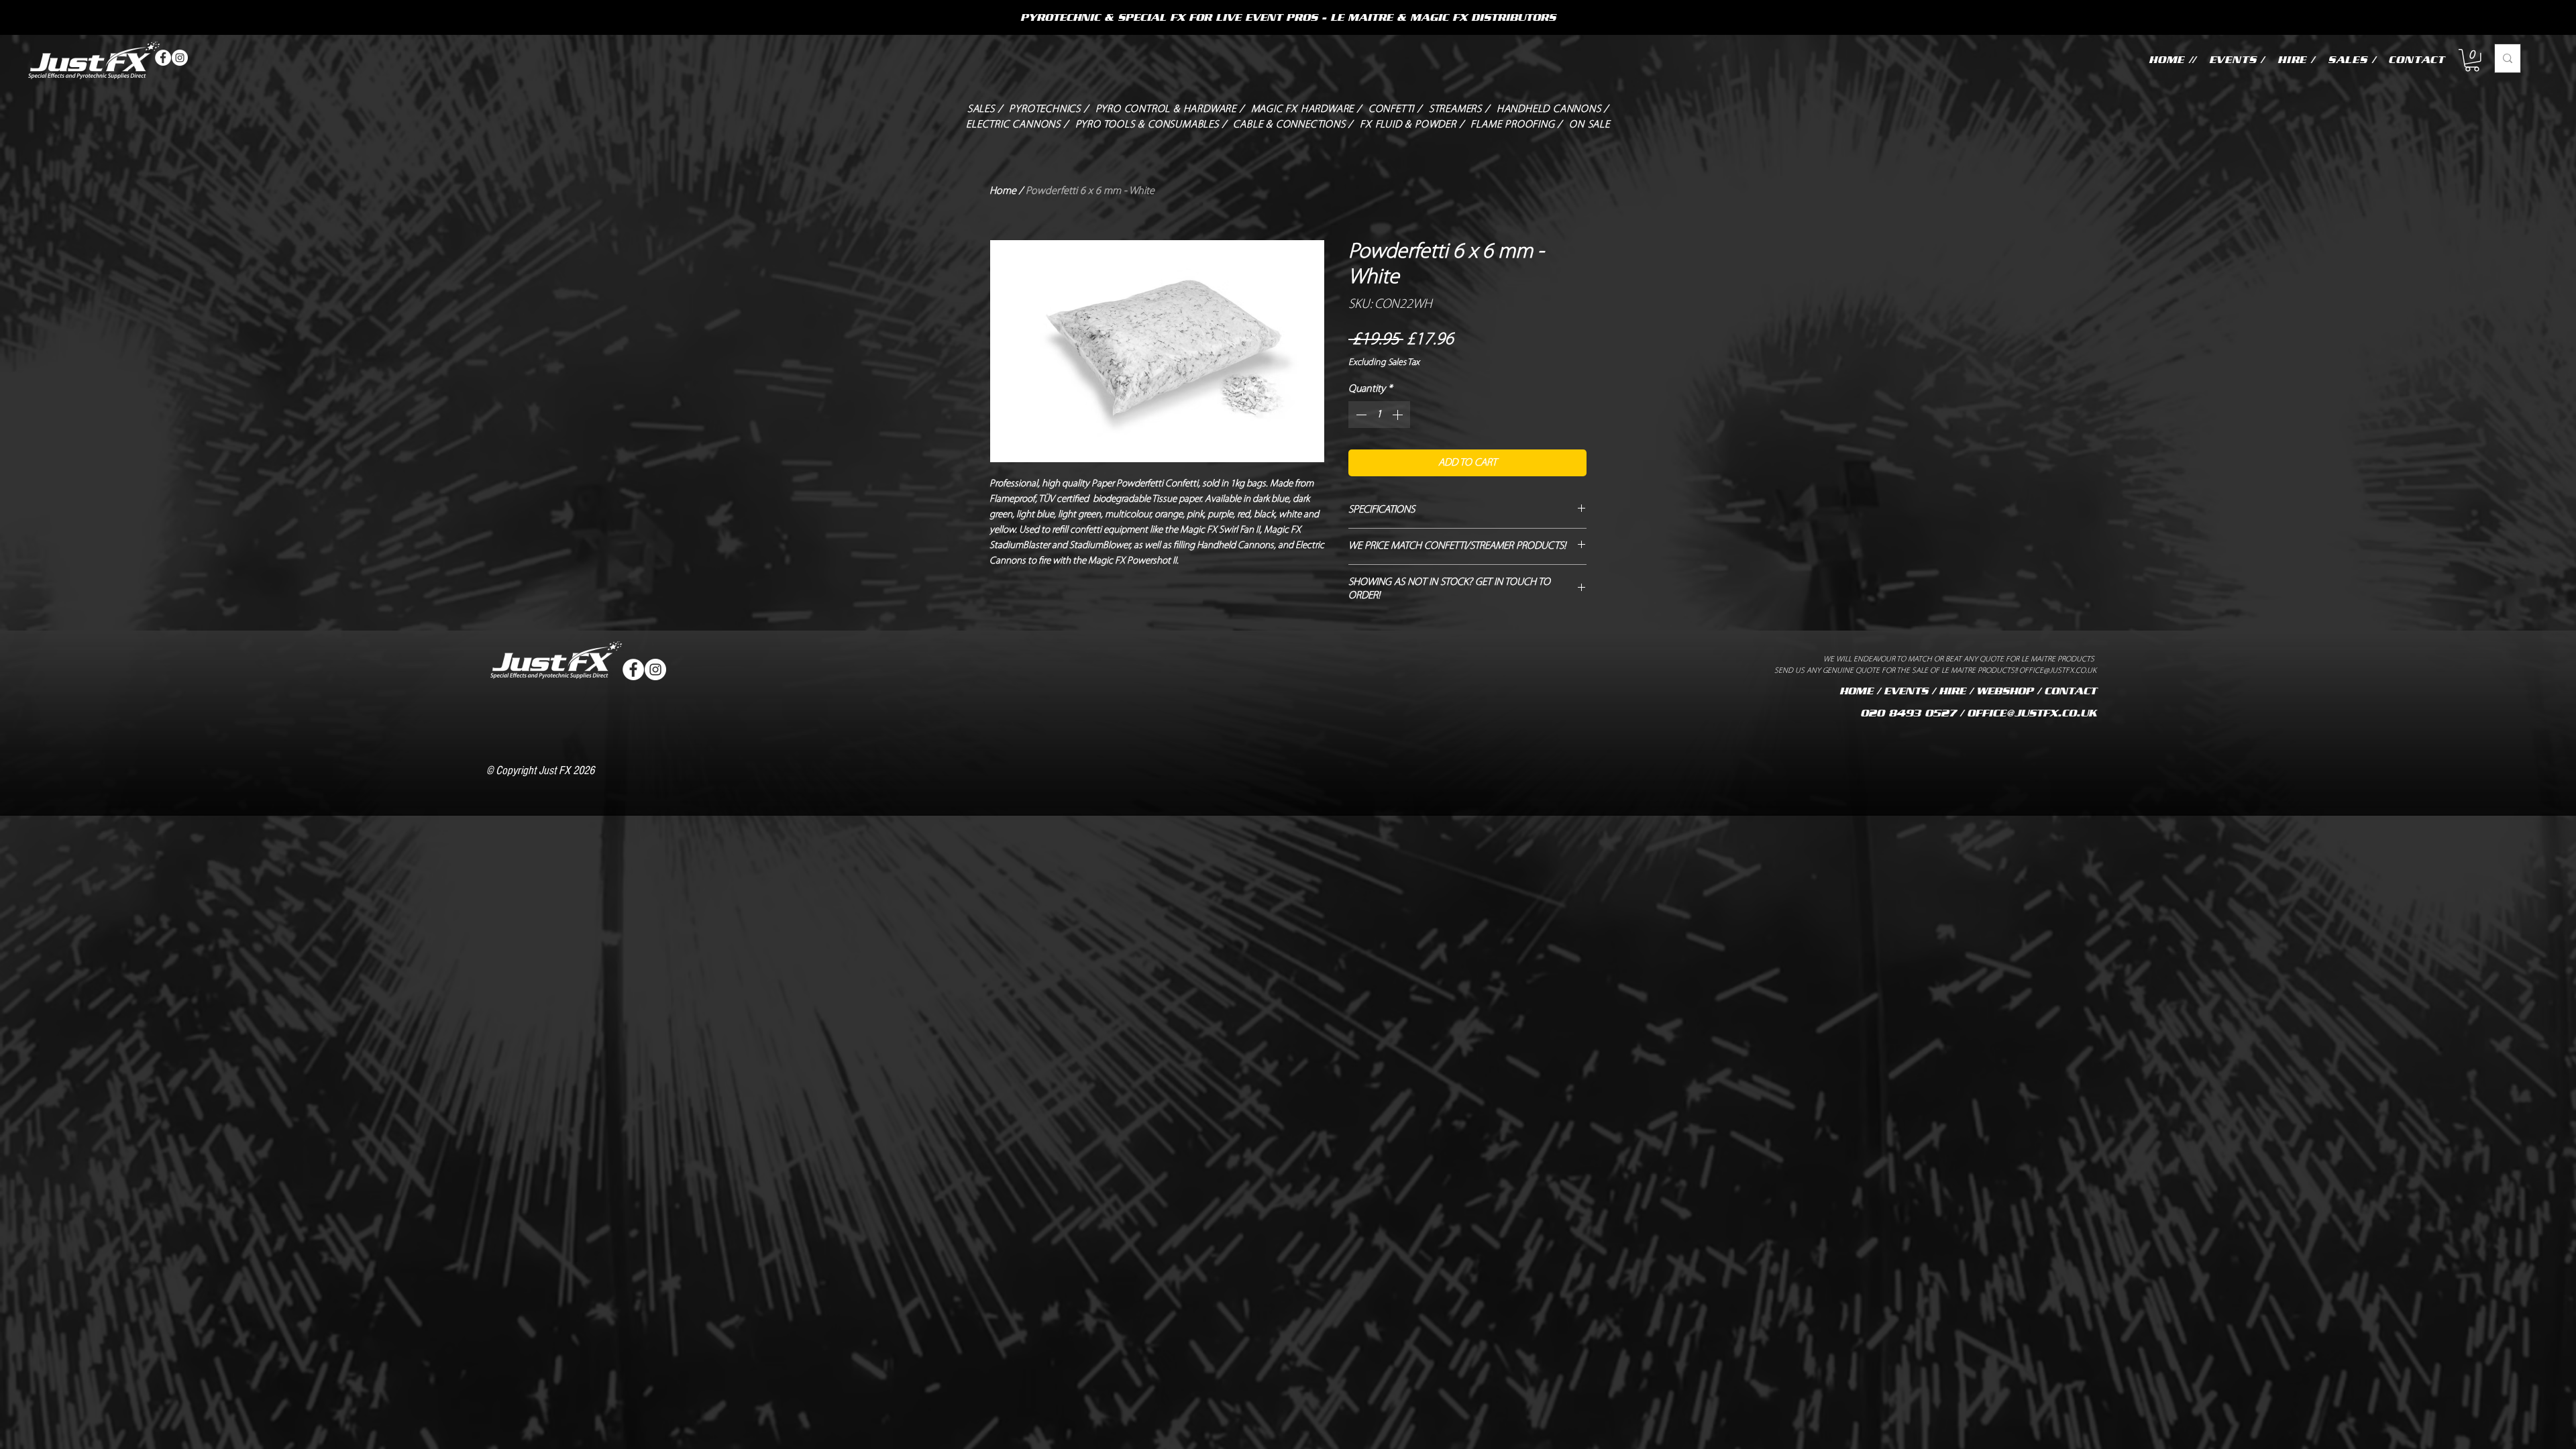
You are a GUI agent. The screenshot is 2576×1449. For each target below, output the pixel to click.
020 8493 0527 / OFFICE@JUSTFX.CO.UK (1978, 713)
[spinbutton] (1379, 415)
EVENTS (1906, 691)
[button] (2472, 60)
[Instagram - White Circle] (180, 58)
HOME (1856, 691)
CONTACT (2070, 691)
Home (1003, 191)
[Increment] (1399, 415)
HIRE (1952, 691)
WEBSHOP (2005, 691)
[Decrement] (1360, 415)
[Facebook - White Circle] (163, 58)
